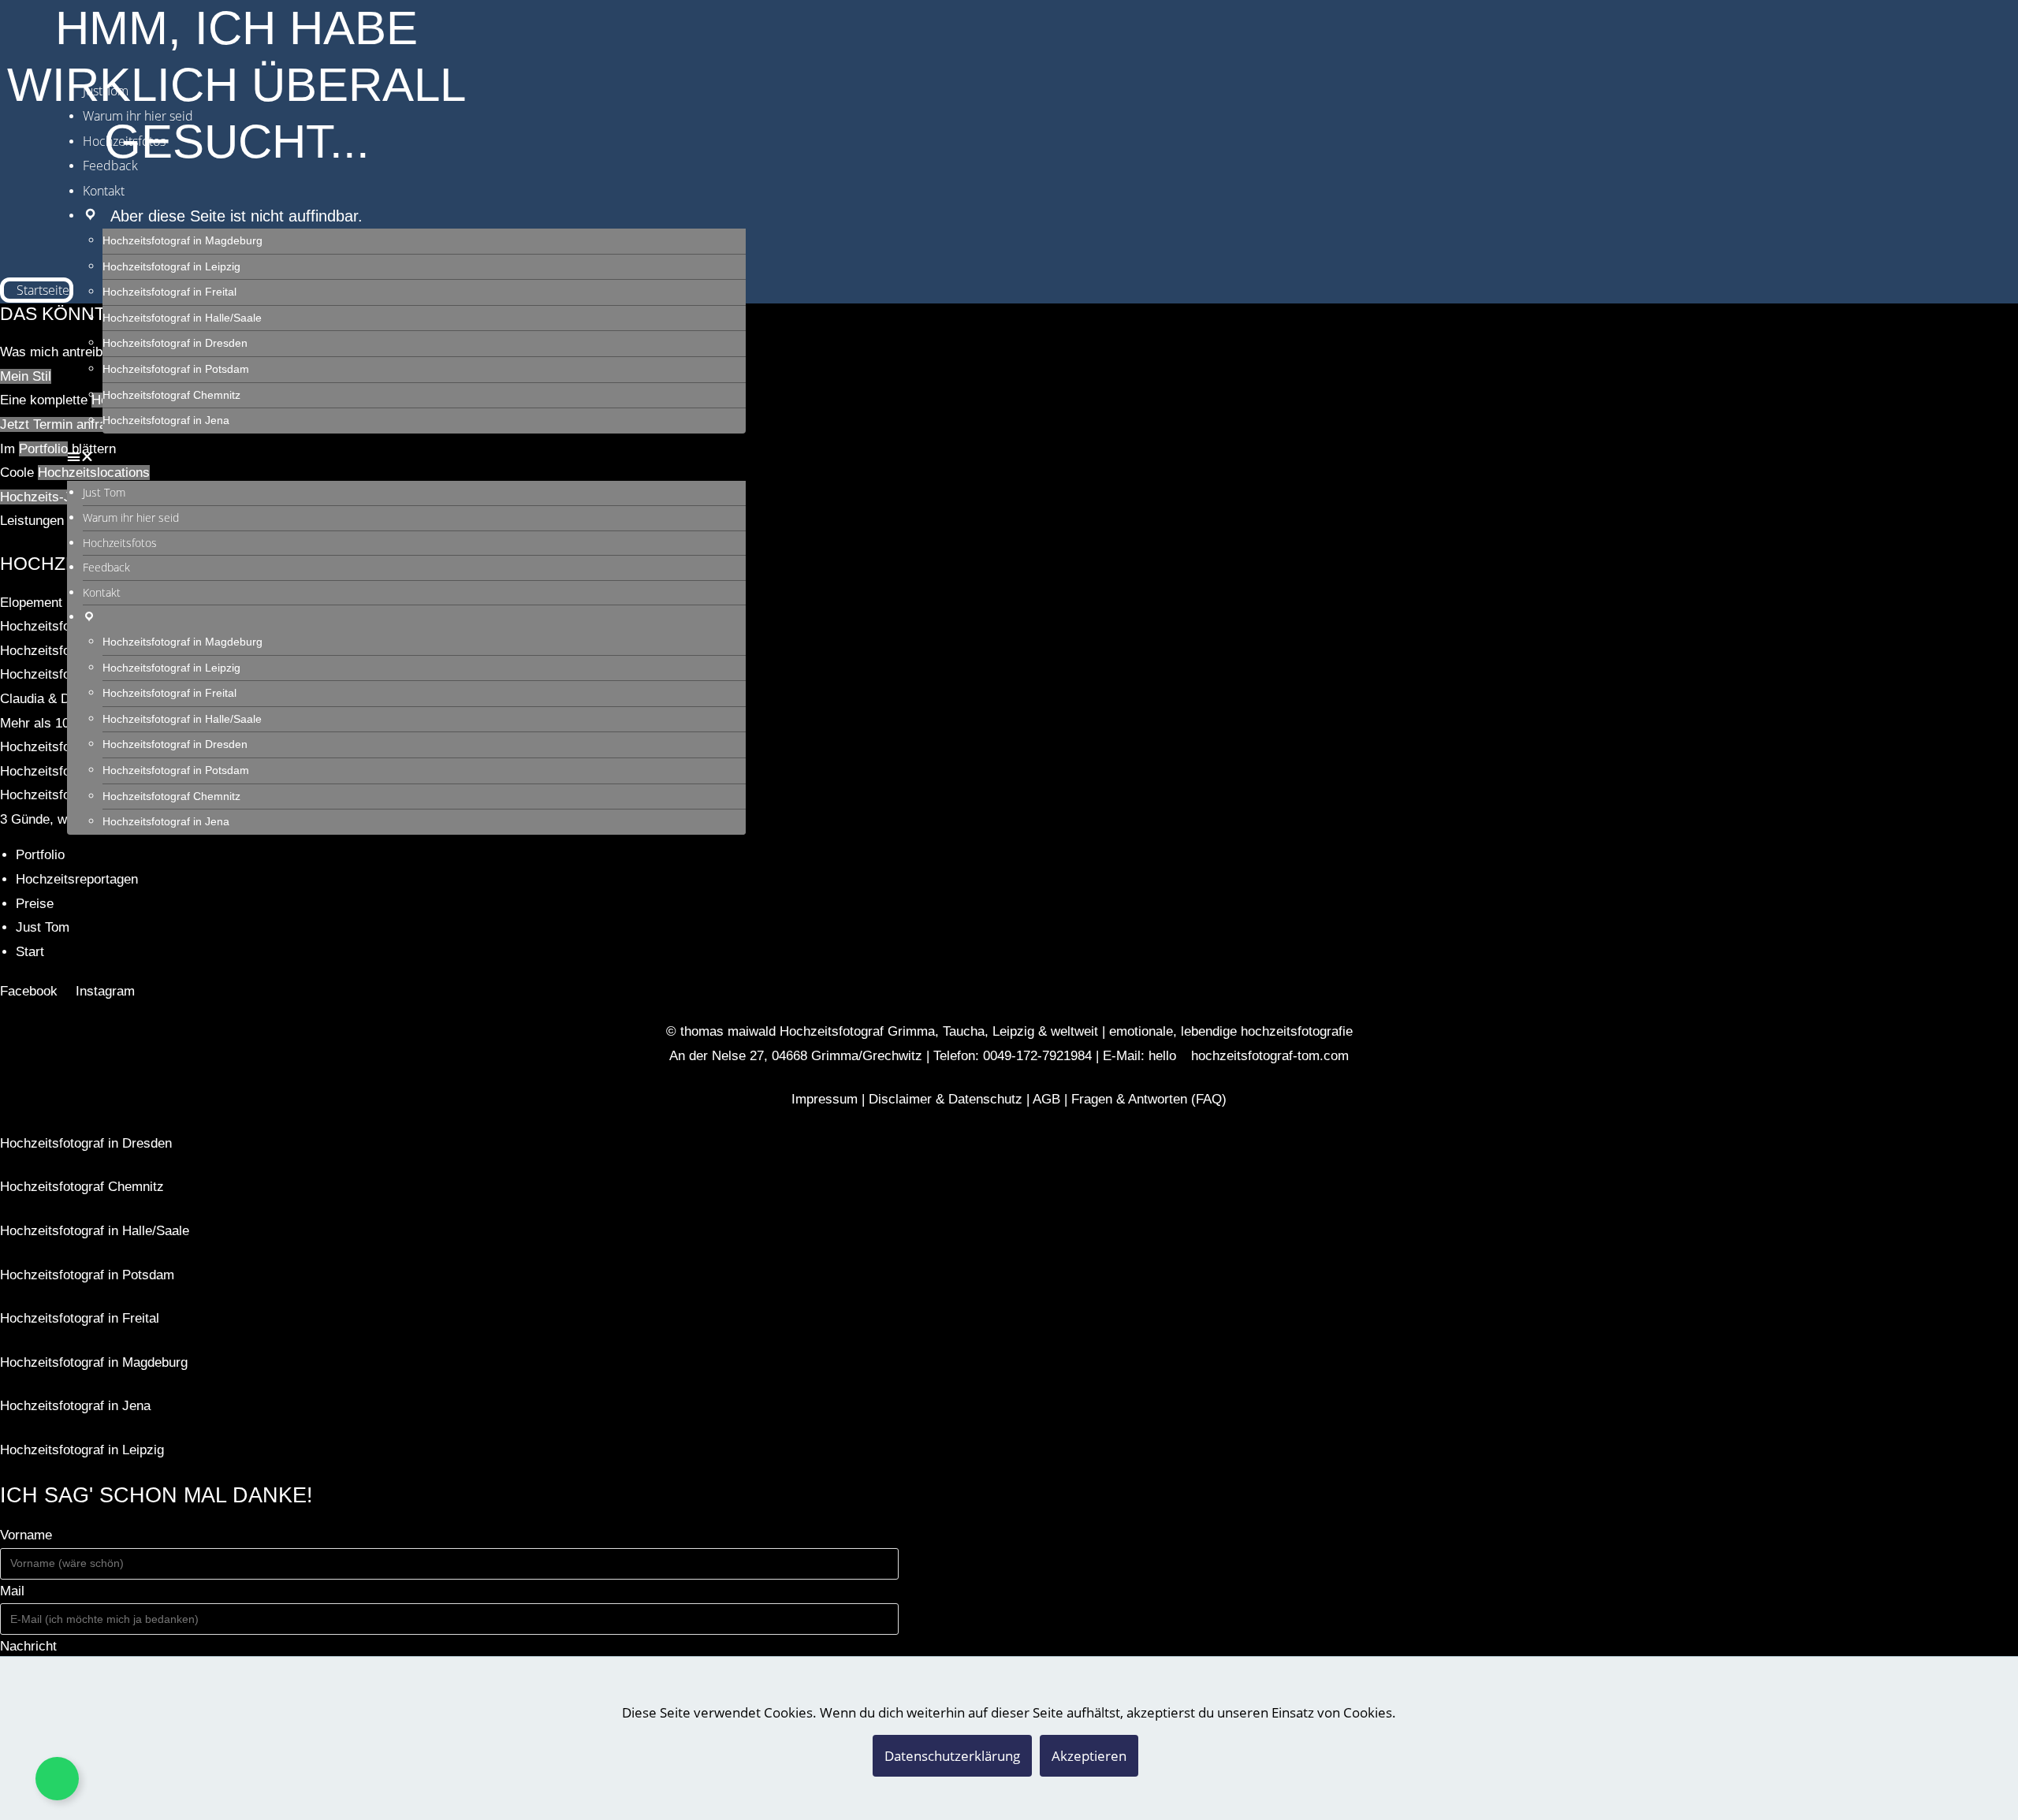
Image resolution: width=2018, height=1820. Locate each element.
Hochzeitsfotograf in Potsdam (176, 369)
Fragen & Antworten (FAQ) (1149, 1099)
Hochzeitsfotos (124, 141)
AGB (1046, 1099)
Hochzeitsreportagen (77, 879)
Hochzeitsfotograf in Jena (166, 421)
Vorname (26, 1535)
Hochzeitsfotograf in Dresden (175, 343)
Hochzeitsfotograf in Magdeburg (182, 241)
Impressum (825, 1099)
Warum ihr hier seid (138, 116)
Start (30, 952)
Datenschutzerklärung (952, 1756)
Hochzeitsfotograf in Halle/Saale (182, 318)
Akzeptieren (1089, 1756)
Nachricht (28, 1646)
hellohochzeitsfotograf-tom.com (1249, 1056)
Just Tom (106, 91)
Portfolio (40, 855)
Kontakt (104, 191)
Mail (12, 1591)
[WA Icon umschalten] (57, 1779)
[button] (406, 458)
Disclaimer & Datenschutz (946, 1099)
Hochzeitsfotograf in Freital (169, 292)
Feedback (110, 166)
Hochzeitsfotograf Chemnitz (171, 395)
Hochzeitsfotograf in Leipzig (171, 267)
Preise (35, 904)
